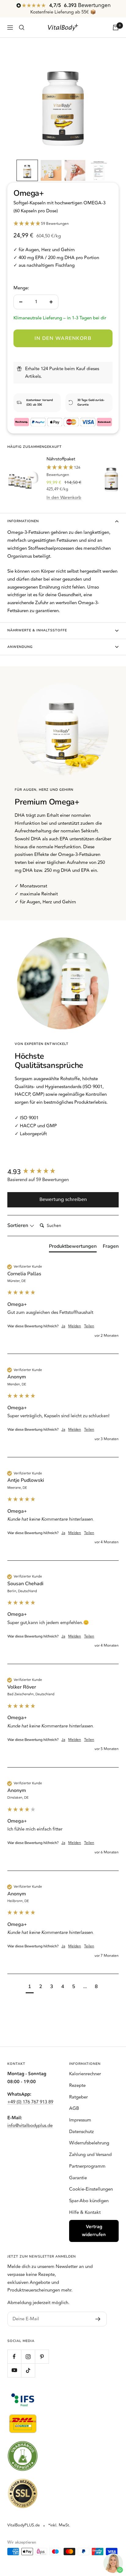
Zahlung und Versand (90, 2155)
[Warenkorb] (116, 28)
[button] (27, 170)
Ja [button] (63, 1327)
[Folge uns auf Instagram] (28, 2357)
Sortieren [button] (18, 1225)
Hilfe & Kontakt (85, 2212)
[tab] (73, 1247)
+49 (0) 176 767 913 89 (30, 2102)
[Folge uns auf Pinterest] (42, 2357)
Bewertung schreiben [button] (63, 1199)
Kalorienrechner (85, 2074)
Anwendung (20, 647)
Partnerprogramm (87, 2166)
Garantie (78, 2178)
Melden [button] (75, 1327)
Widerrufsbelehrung (89, 2143)
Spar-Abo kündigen (89, 2201)
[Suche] (22, 28)
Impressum (80, 2120)
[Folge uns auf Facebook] (14, 2357)
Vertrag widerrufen (94, 2231)
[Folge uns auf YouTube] (14, 2370)
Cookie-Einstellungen (91, 2189)
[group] (63, 1172)
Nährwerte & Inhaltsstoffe (37, 630)
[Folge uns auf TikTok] (28, 2370)
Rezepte (77, 2085)
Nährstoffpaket (61, 459)
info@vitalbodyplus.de (30, 2126)
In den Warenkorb (64, 498)
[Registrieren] (98, 2319)
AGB (74, 2108)
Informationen (23, 521)
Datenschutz (82, 2132)
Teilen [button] (89, 1327)
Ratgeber (78, 2097)
